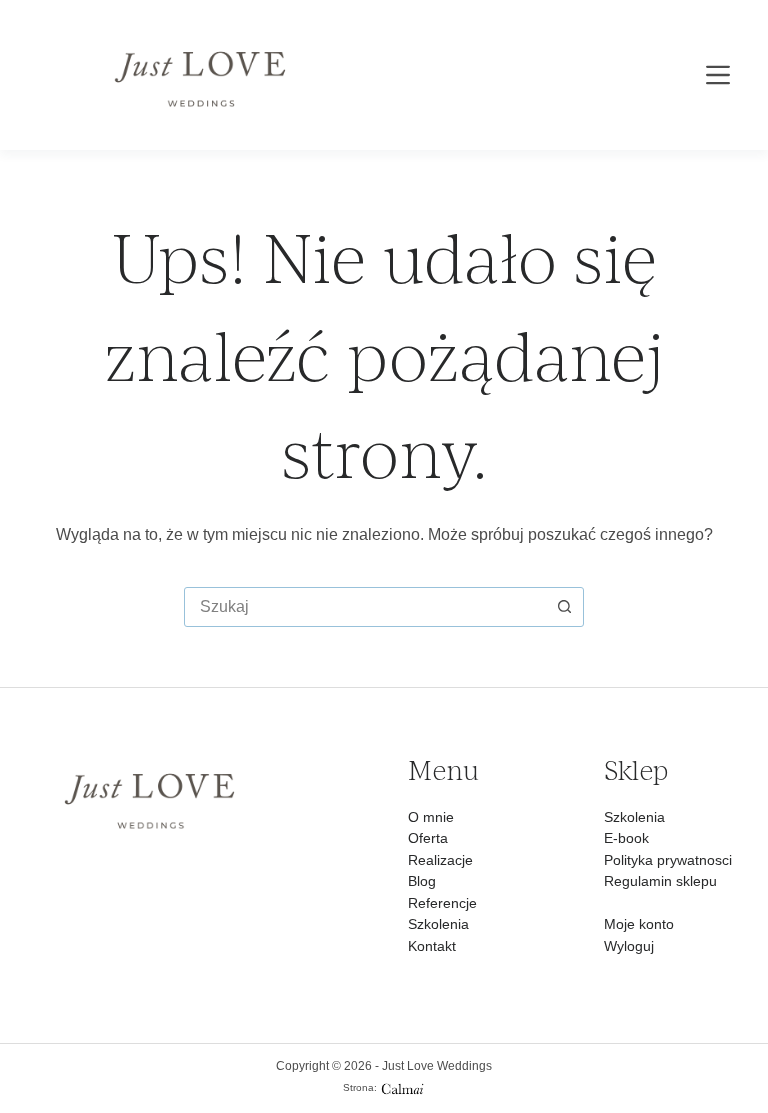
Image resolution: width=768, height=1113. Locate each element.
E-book (626, 838)
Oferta (428, 838)
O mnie (431, 817)
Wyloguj (629, 946)
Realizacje (440, 860)
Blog (422, 881)
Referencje (442, 903)
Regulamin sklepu (660, 881)
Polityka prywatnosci (668, 860)
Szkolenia (438, 924)
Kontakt (432, 946)
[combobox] (365, 607)
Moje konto (639, 924)
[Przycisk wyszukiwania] (564, 607)
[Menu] (718, 75)
